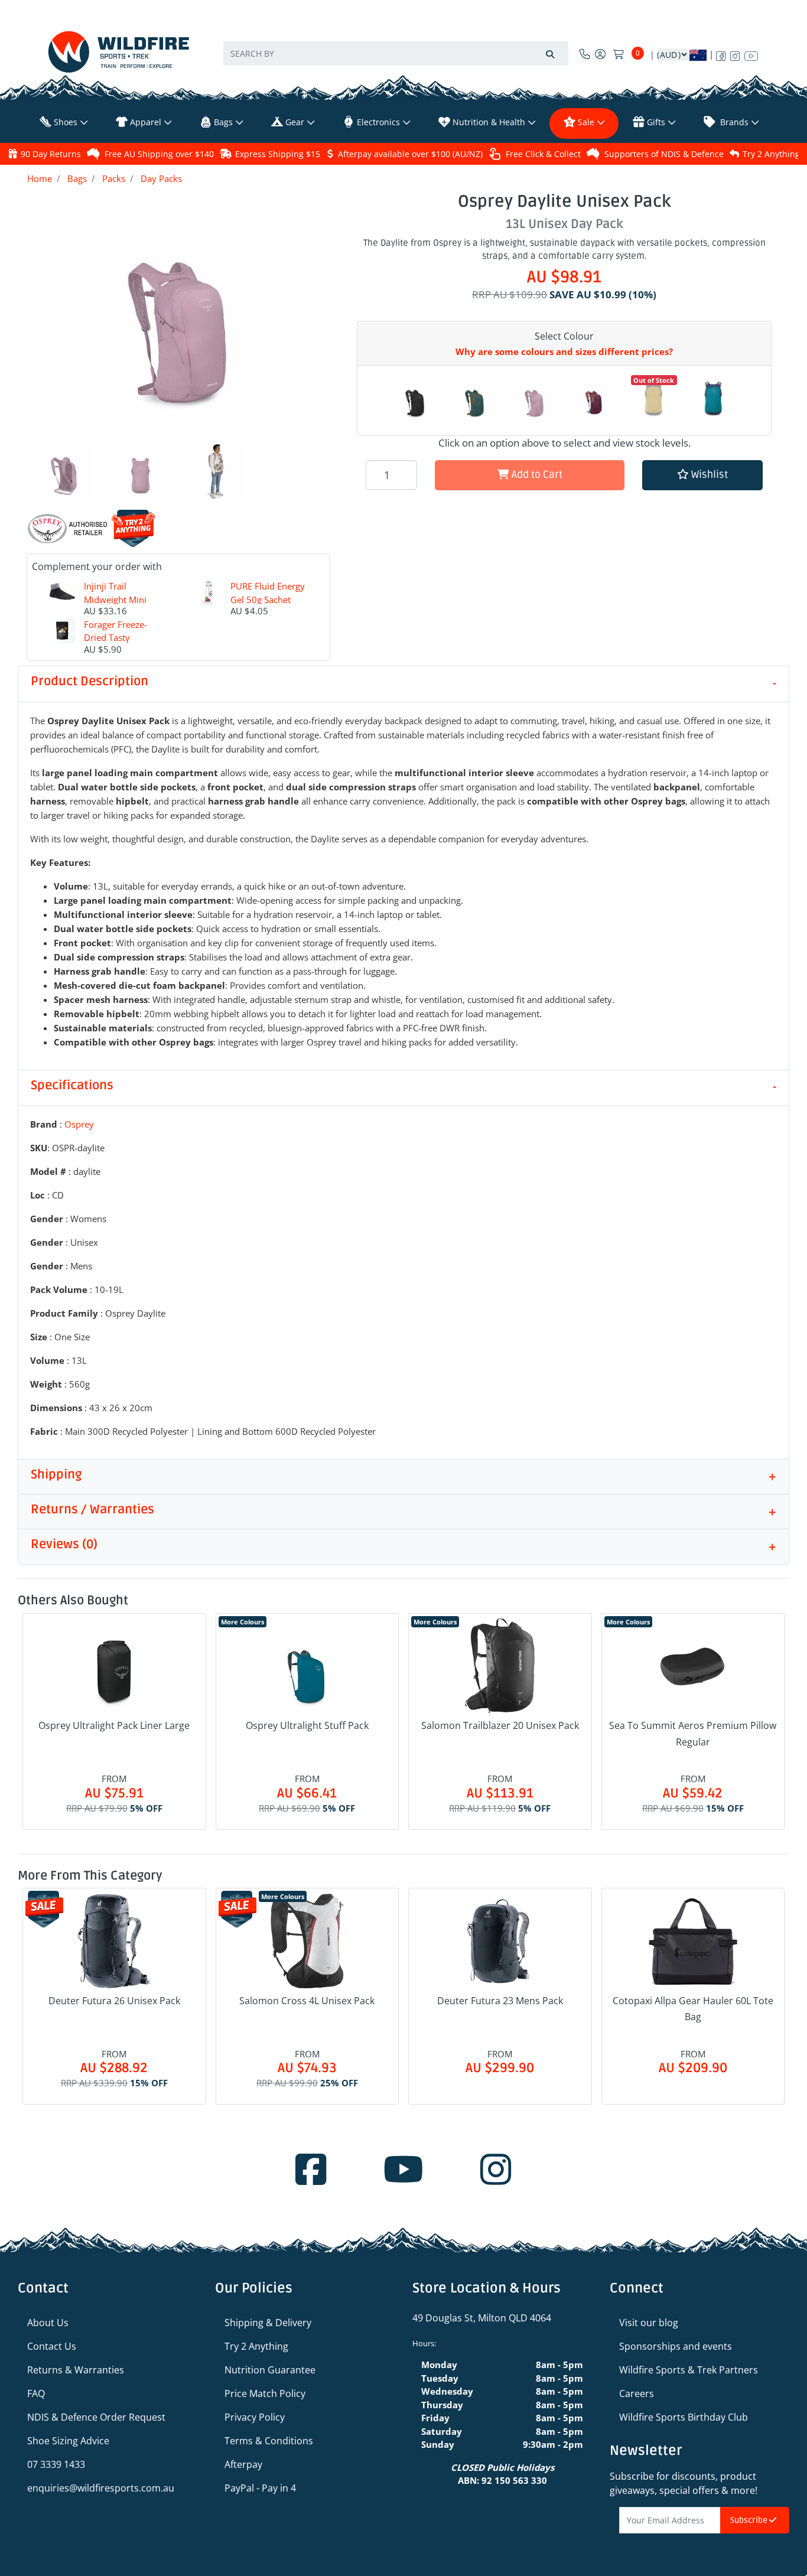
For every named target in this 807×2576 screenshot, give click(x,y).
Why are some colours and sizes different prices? (564, 351)
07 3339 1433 (56, 2464)
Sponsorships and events (676, 2346)
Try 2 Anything (771, 154)
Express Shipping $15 (278, 154)
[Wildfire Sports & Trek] (119, 52)
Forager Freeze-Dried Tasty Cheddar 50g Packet (115, 644)
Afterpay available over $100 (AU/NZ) (410, 154)
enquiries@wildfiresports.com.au (101, 2488)
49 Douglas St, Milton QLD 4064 (482, 2318)
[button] (702, 475)
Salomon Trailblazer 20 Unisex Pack (500, 1725)
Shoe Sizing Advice (68, 2441)
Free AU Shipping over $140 (159, 154)
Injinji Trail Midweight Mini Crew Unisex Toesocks (115, 606)
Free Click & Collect (543, 154)
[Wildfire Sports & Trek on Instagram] (735, 54)
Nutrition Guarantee (270, 2370)
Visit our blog (649, 2323)
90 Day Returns (51, 154)
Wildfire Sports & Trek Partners (689, 2370)
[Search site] (550, 53)
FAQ (36, 2393)
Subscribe (750, 2520)
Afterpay (243, 2464)
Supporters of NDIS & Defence (664, 154)
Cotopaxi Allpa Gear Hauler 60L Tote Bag (693, 2009)
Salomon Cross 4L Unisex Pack (307, 2001)
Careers (637, 2393)
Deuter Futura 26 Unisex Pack (114, 2001)
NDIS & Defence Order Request (96, 2417)
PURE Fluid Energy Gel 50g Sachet (268, 593)
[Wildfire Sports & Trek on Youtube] (751, 54)
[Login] (600, 54)
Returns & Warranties (76, 2370)
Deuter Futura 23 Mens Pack (500, 2001)
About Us (48, 2323)
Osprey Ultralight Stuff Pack (307, 1725)
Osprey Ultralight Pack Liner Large (114, 1725)
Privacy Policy (255, 2417)
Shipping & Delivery (268, 2323)
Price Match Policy (265, 2393)
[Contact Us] (585, 54)
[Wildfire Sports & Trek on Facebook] (721, 54)
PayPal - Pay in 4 (260, 2488)
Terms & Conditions (269, 2441)
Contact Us (52, 2346)
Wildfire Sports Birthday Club (684, 2417)
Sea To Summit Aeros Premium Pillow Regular (693, 1733)
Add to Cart (536, 475)
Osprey (79, 1124)
